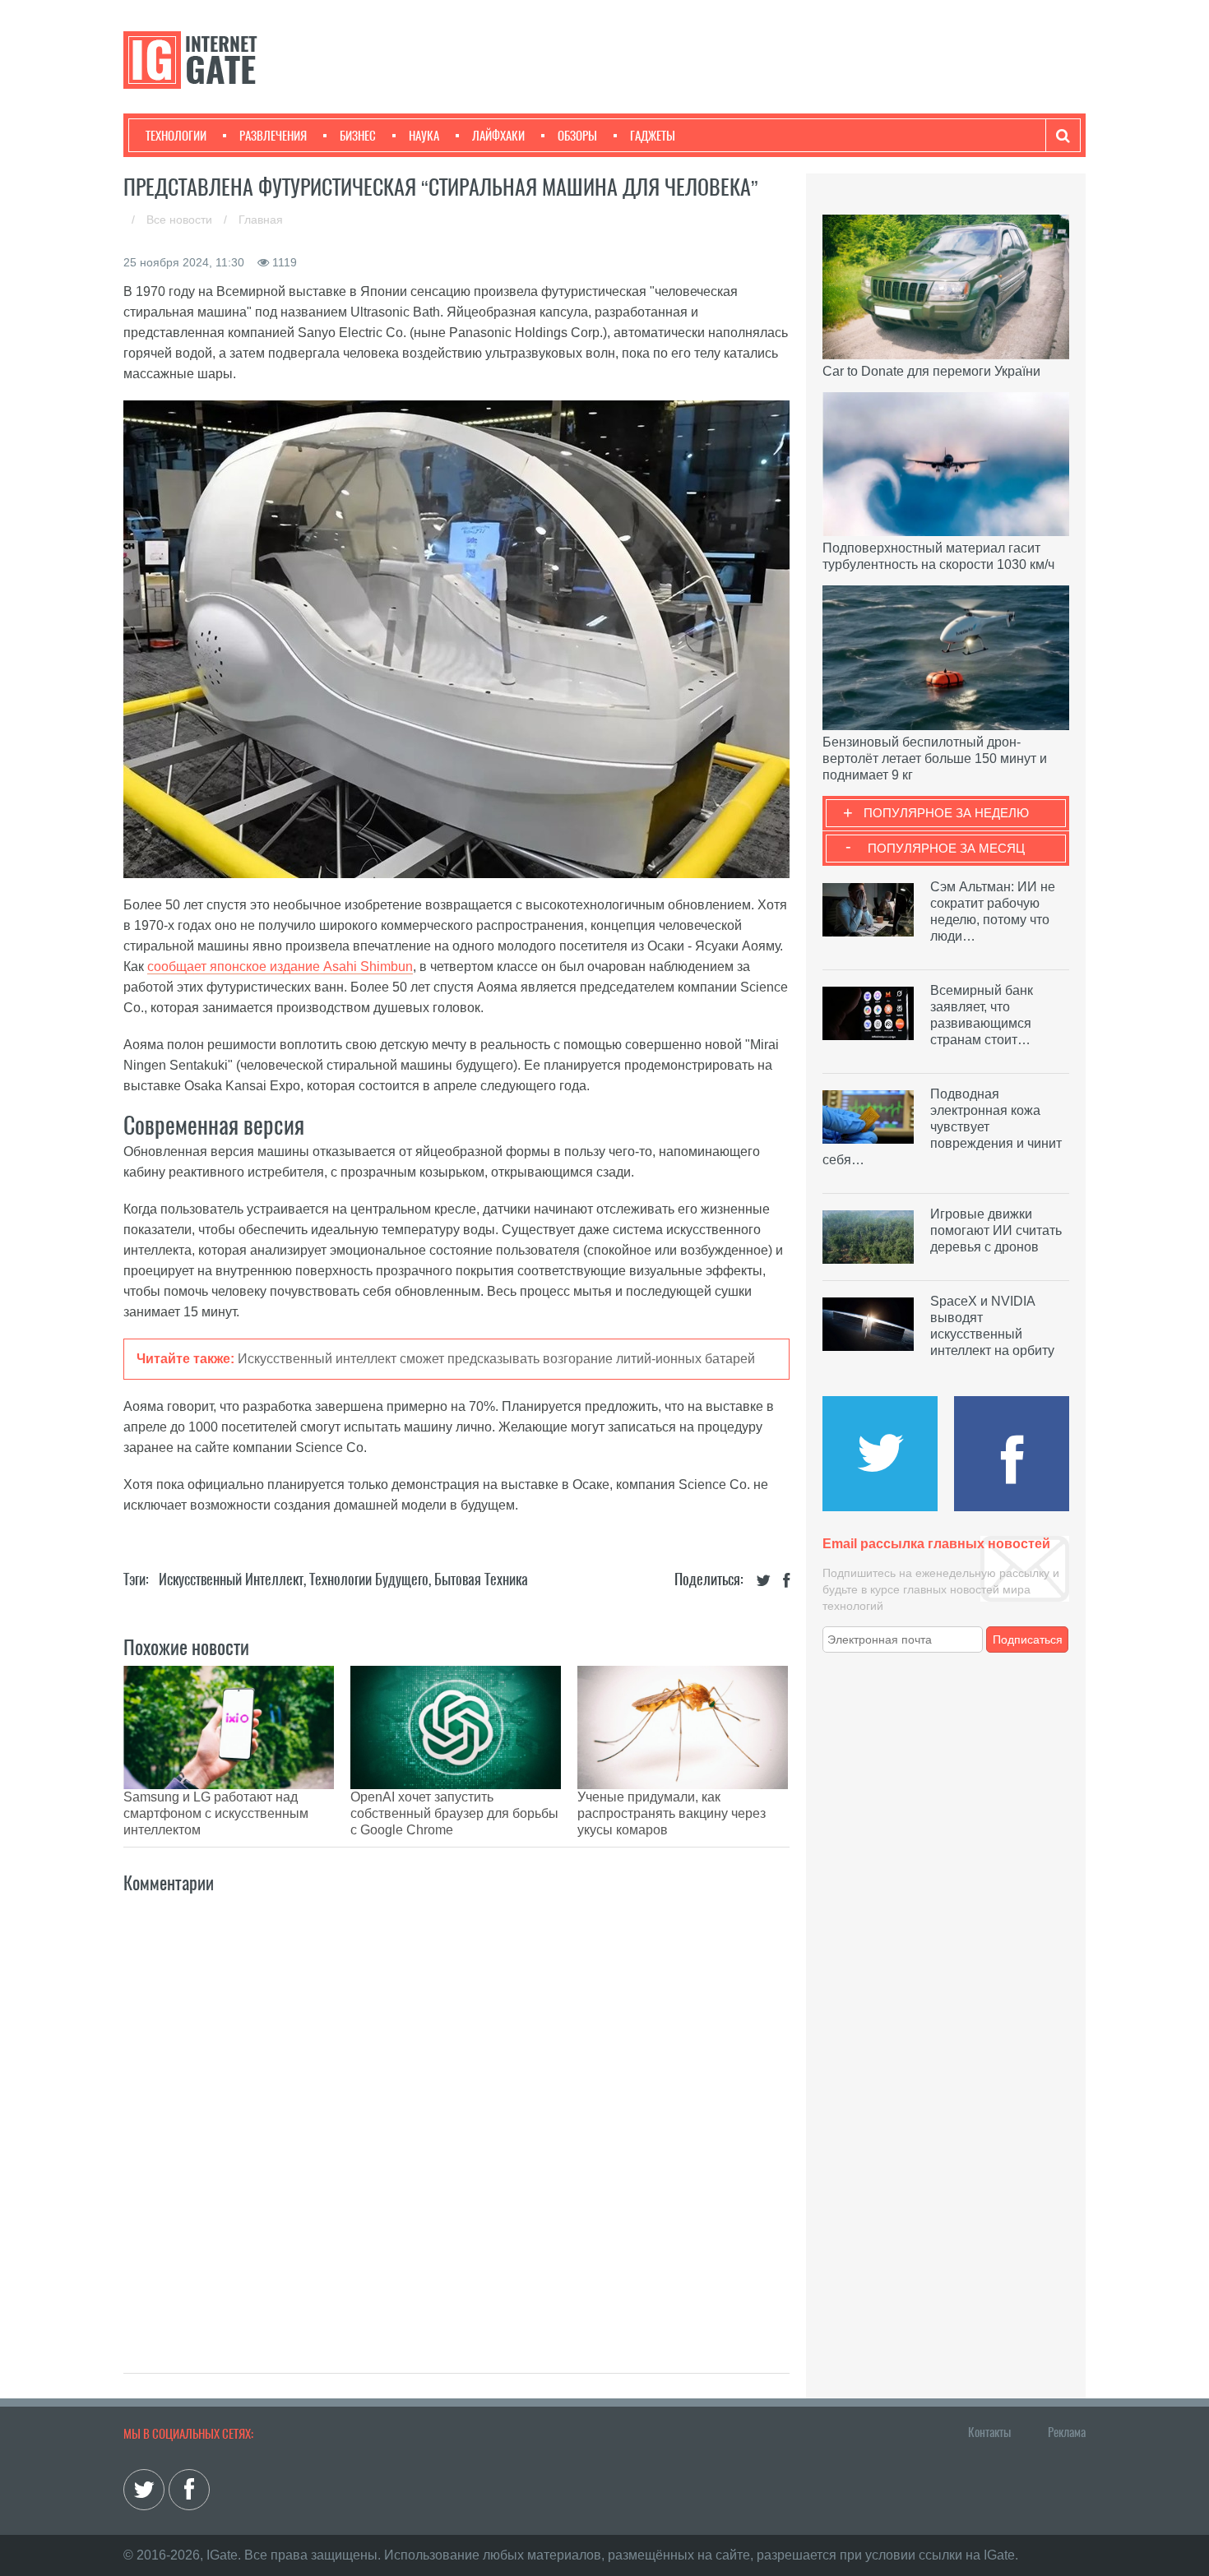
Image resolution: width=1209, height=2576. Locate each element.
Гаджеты (653, 136)
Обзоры (577, 136)
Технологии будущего (369, 1579)
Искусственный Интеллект (231, 1579)
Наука (424, 136)
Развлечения (273, 136)
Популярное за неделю (946, 813)
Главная (261, 220)
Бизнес (358, 136)
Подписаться (1028, 1639)
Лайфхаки (498, 136)
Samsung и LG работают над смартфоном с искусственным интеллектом (216, 1813)
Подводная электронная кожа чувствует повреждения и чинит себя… (942, 1127)
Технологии (176, 136)
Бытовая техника (481, 1579)
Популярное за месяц (946, 848)
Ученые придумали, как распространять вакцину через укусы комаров (672, 1813)
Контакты (989, 2432)
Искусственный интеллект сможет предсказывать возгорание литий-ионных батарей (496, 1359)
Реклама (1067, 2432)
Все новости (181, 220)
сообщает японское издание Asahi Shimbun (280, 967)
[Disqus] (456, 2116)
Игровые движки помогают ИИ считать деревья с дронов (996, 1230)
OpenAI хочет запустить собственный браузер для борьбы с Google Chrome (454, 1813)
